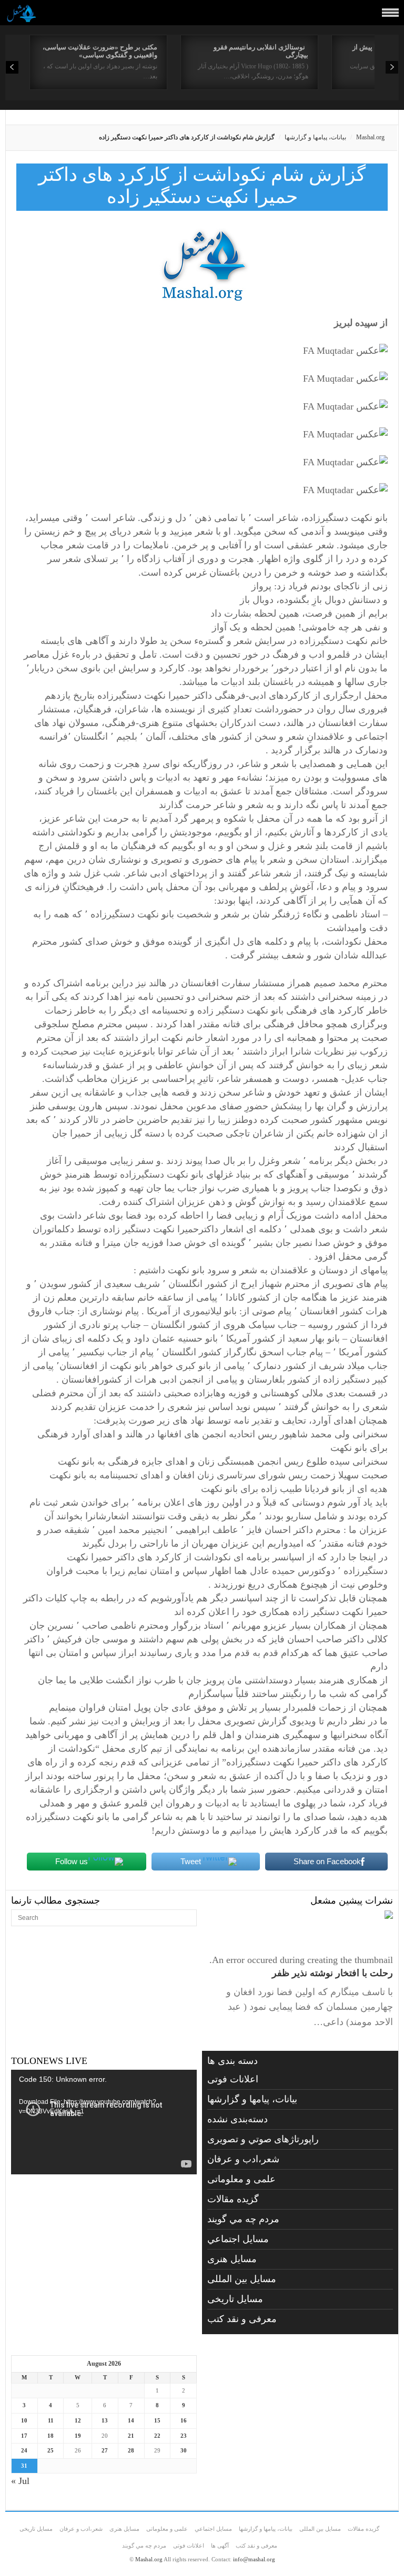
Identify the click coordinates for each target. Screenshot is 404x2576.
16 (184, 2420)
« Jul (20, 2481)
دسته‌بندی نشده (238, 2119)
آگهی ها (220, 2546)
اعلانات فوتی (233, 2079)
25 (50, 2450)
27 (105, 2450)
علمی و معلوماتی (241, 2179)
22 (157, 2436)
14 (131, 2420)
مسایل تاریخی (235, 2299)
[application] (104, 2122)
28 (131, 2450)
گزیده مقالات (233, 2199)
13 (105, 2420)
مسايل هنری (232, 2259)
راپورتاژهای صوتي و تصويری (263, 2139)
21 (131, 2436)
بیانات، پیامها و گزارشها (315, 137)
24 (24, 2450)
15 (157, 2420)
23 (184, 2436)
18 (50, 2436)
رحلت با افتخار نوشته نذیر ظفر (332, 1973)
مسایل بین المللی (242, 2279)
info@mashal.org (254, 2559)
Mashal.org (370, 137)
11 (51, 2420)
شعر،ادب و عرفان (243, 2159)
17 (24, 2436)
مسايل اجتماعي (238, 2239)
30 (184, 2450)
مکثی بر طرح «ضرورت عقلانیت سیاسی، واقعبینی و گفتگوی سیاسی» (100, 51)
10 (24, 2420)
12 (78, 2420)
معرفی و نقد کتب (242, 2319)
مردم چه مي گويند (243, 2219)
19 (78, 2436)
